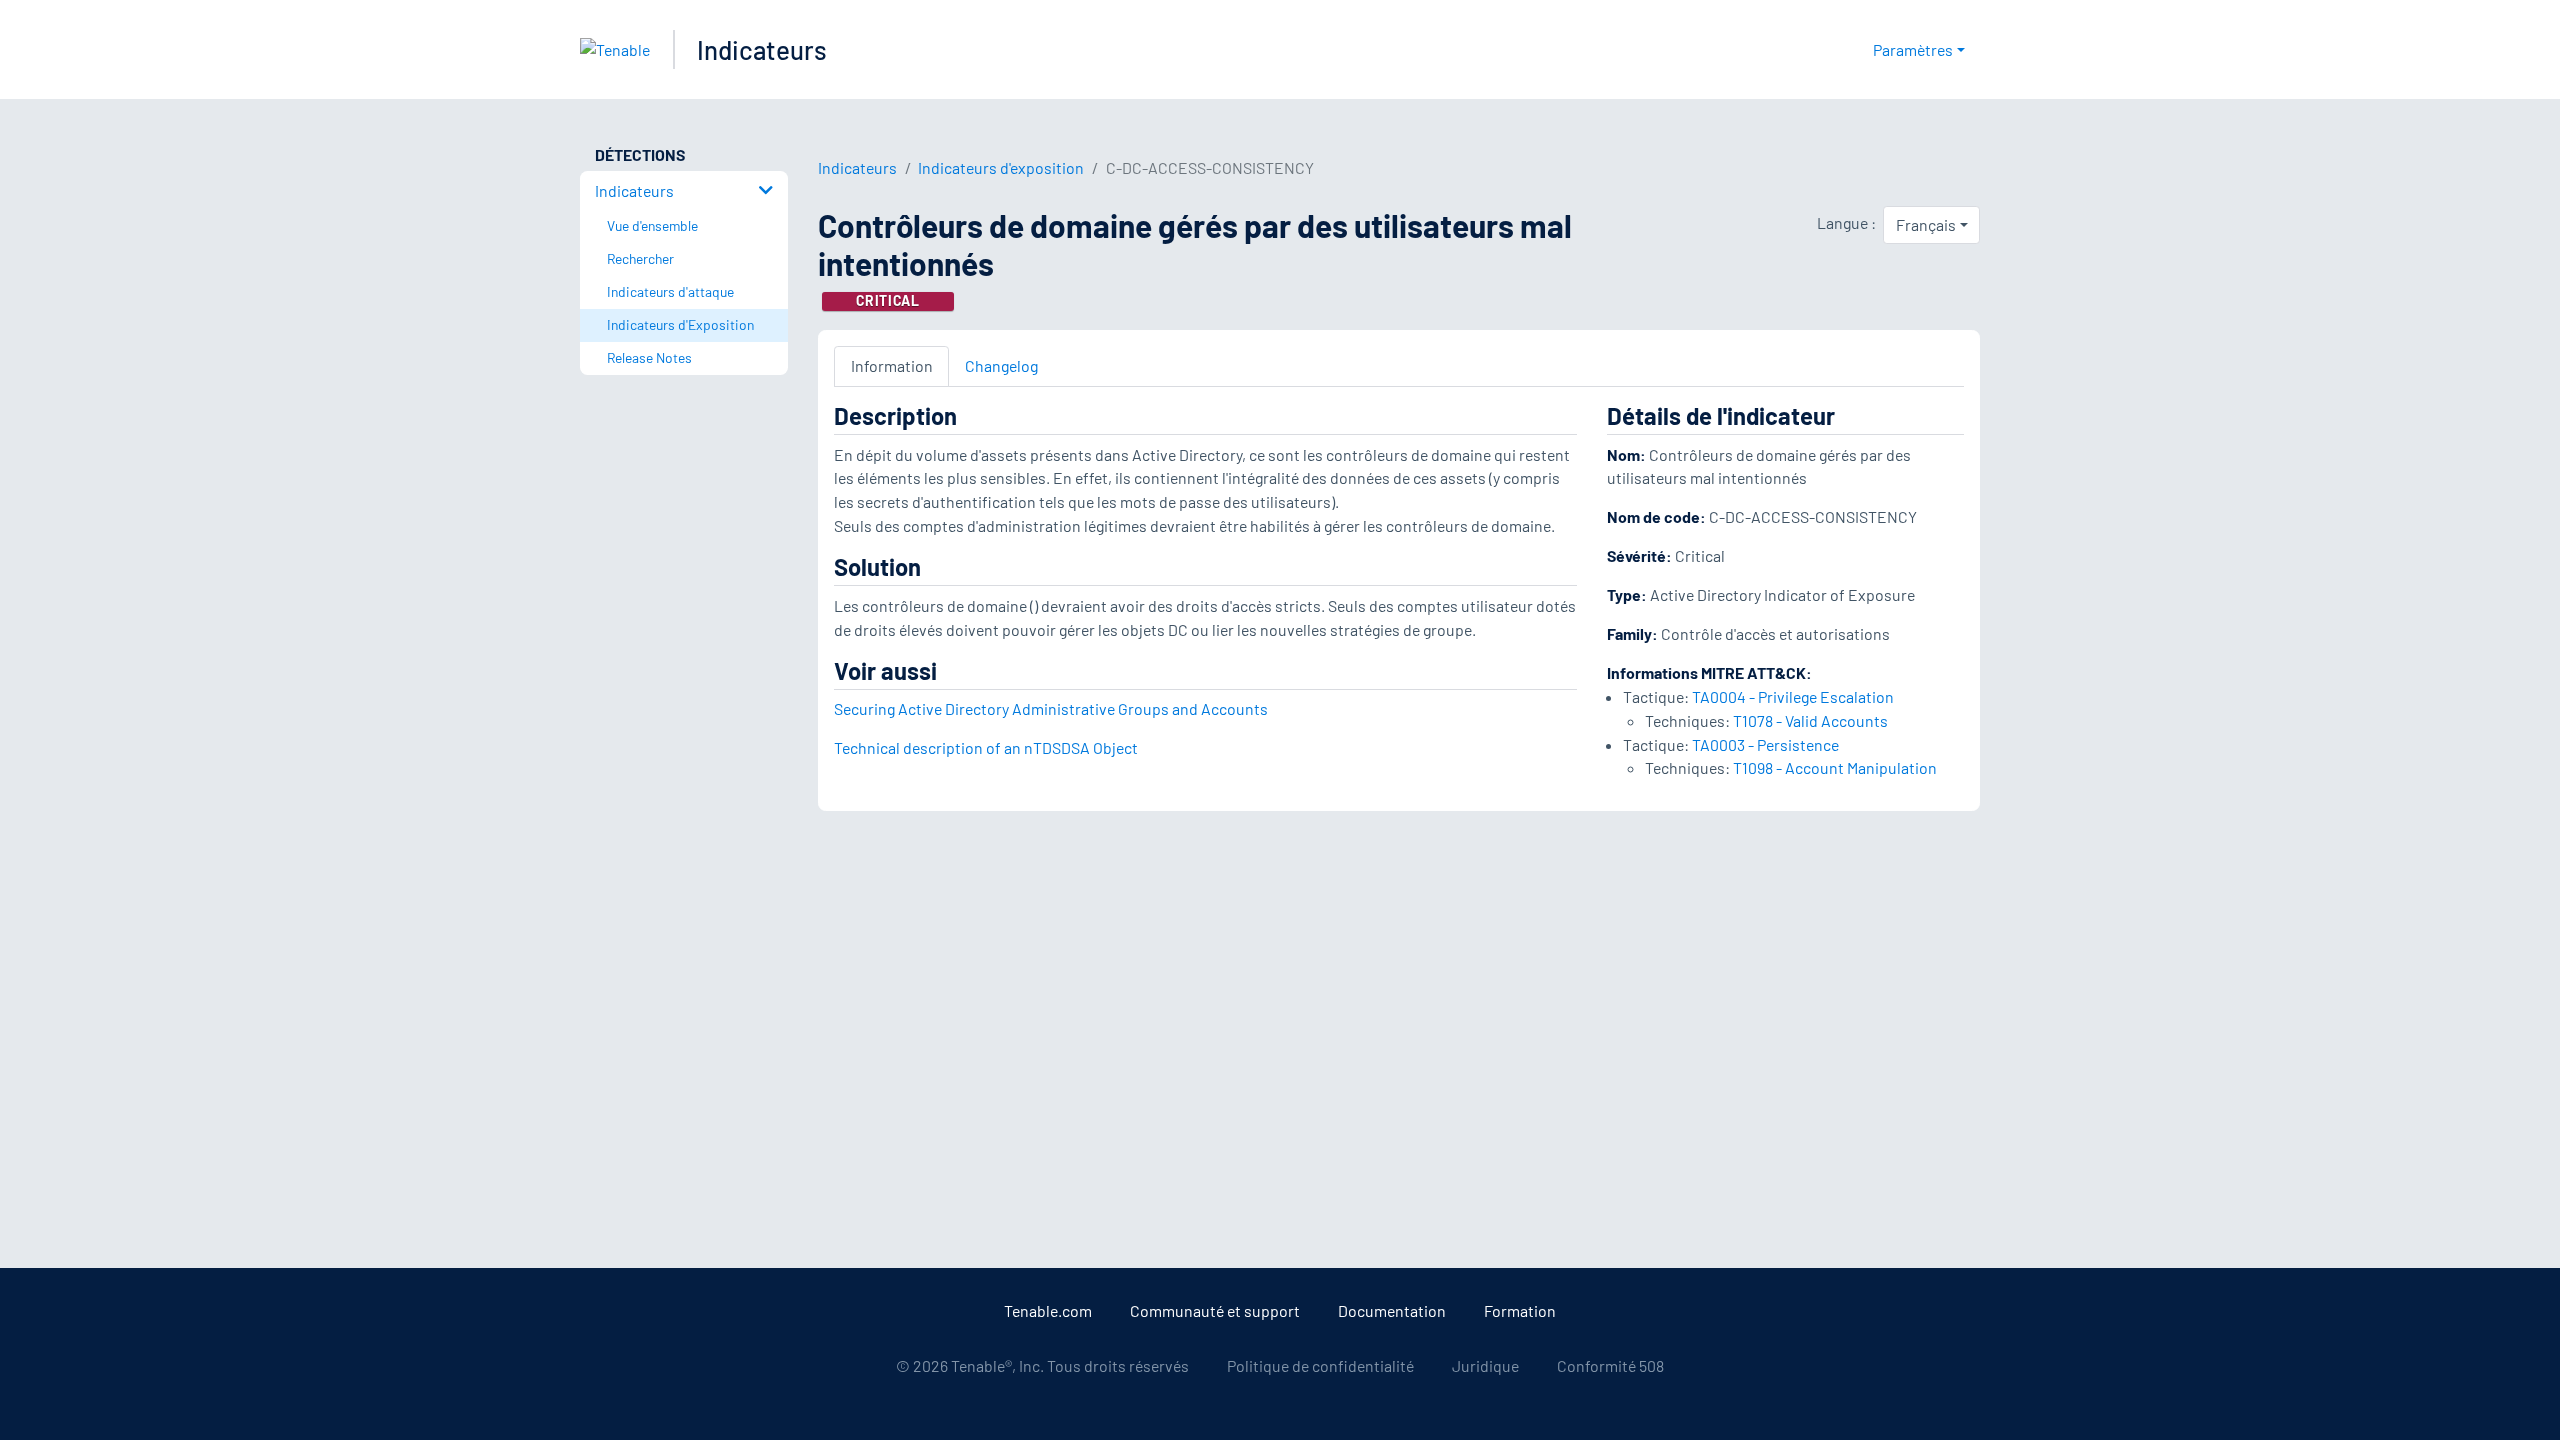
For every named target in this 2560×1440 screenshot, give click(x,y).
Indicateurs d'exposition (1001, 167)
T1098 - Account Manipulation (1835, 767)
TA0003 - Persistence (1765, 744)
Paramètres (1913, 49)
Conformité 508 (1610, 1365)
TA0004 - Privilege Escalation (1793, 696)
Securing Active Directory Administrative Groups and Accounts (1051, 708)
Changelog (1001, 365)
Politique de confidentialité (1320, 1365)
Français (1926, 224)
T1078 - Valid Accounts (1810, 720)
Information (892, 365)
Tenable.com (1048, 1310)
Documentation (1392, 1310)
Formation (1520, 1310)
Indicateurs (762, 49)
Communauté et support (1215, 1310)
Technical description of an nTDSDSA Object (986, 747)
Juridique (1485, 1365)
